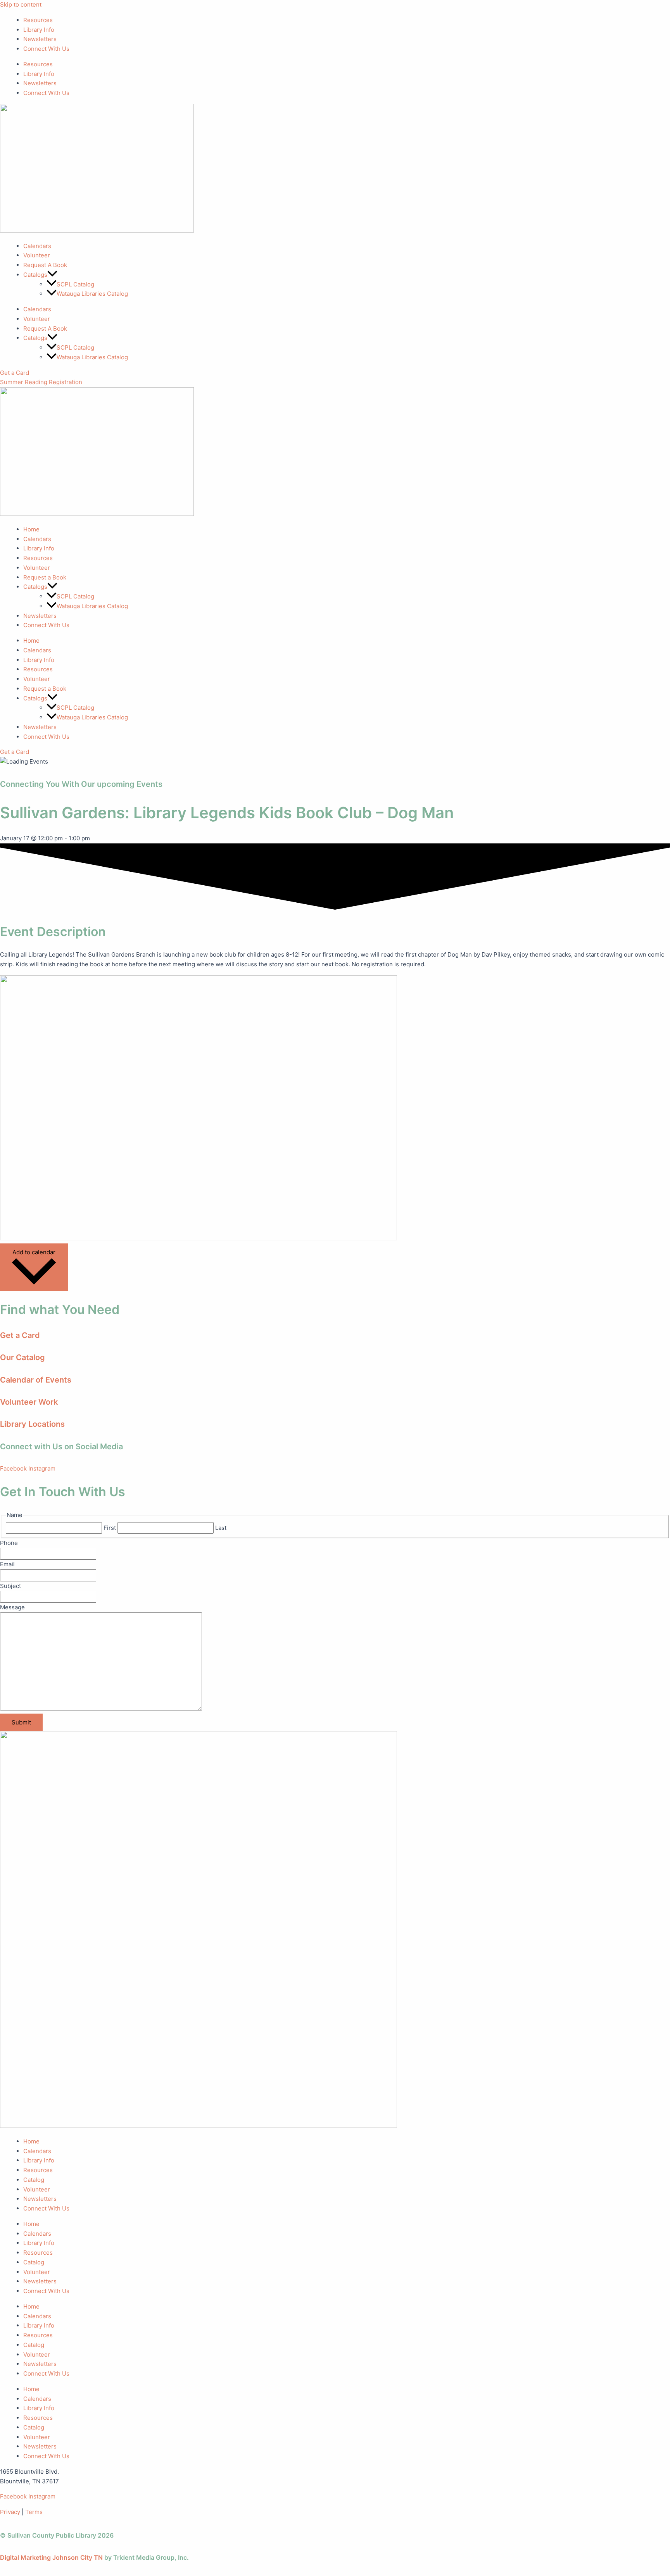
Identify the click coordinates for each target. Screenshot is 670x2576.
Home (31, 529)
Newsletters (40, 39)
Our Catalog (22, 1357)
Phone (9, 1543)
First (110, 1528)
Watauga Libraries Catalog (92, 294)
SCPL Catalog (75, 284)
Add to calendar (34, 1252)
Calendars (37, 246)
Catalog (34, 2180)
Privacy (10, 2512)
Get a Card (20, 1335)
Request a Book (45, 577)
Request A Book (45, 265)
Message (12, 1607)
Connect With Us (46, 49)
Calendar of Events (36, 1380)
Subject (10, 1586)
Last (221, 1528)
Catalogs (35, 587)
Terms (34, 2512)
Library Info (39, 30)
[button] (52, 275)
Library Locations (32, 1424)
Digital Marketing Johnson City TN (51, 2557)
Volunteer (37, 255)
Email (7, 1564)
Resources (38, 20)
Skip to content (21, 4)
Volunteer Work (29, 1402)
